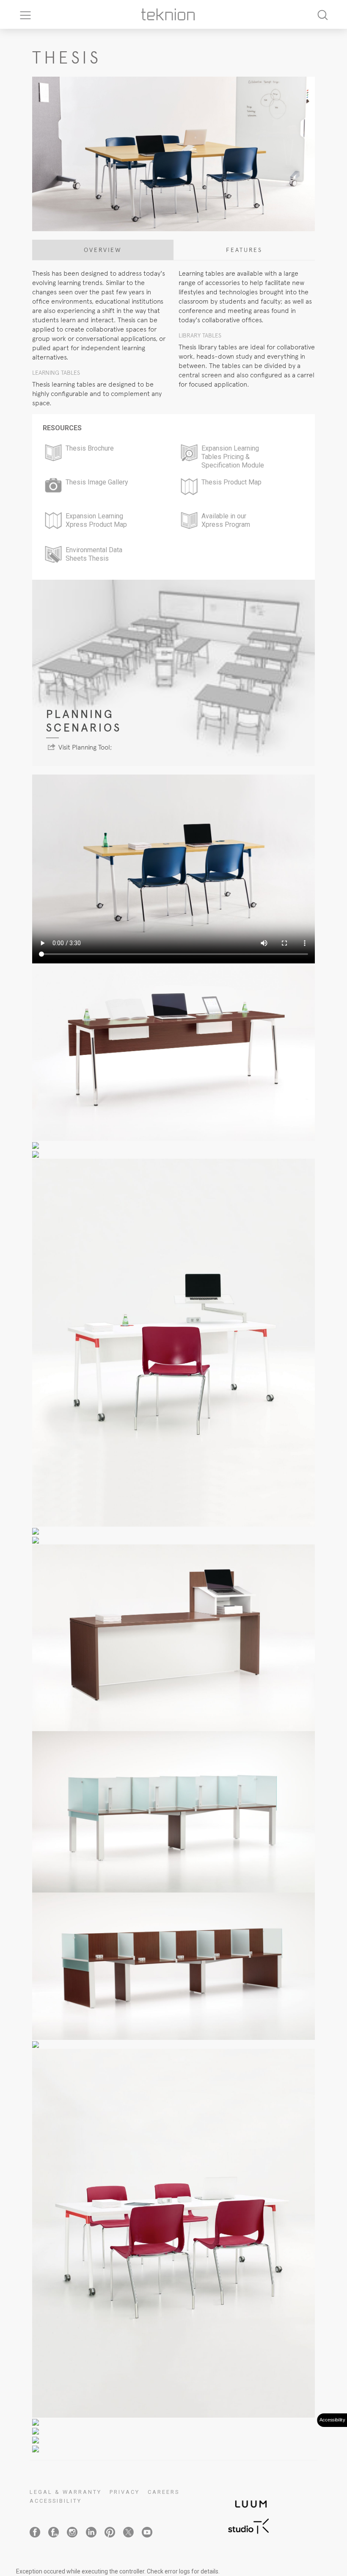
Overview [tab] (103, 250)
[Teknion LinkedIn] (91, 2532)
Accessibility (56, 2501)
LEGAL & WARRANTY (66, 2492)
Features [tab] (244, 250)
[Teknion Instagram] (72, 2532)
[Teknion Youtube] (147, 2532)
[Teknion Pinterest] (110, 2532)
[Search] (322, 15)
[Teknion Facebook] (35, 2532)
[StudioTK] (248, 2525)
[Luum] (248, 2499)
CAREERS (164, 2492)
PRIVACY (125, 2492)
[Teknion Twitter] (128, 2532)
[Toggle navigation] (22, 14)
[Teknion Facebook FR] (54, 2532)
